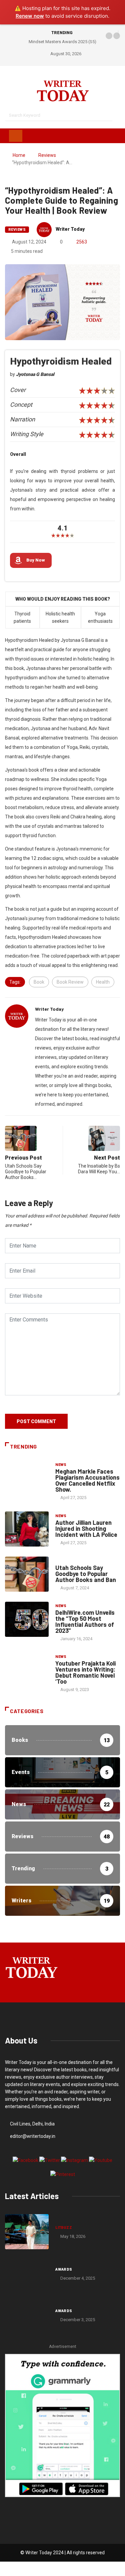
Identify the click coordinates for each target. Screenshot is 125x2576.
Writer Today (70, 229)
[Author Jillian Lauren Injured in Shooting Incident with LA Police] (27, 1529)
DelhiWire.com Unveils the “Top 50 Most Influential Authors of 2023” (85, 1621)
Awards (64, 2269)
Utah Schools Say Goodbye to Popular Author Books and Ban (86, 1574)
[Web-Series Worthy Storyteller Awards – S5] (27, 2315)
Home (19, 155)
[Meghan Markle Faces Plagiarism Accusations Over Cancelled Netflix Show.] (27, 1478)
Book (39, 982)
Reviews (47, 155)
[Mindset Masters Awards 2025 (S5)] (27, 2273)
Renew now (30, 16)
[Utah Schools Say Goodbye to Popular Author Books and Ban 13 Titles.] (27, 1574)
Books (62, 1561)
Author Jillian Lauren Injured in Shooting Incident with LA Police (86, 1528)
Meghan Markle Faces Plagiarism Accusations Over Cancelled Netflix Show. (87, 1480)
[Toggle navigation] (16, 136)
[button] (109, 36)
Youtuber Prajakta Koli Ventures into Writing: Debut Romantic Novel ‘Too (85, 1672)
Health (103, 982)
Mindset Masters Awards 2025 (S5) (62, 42)
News (61, 1465)
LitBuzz (64, 2228)
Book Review (70, 982)
